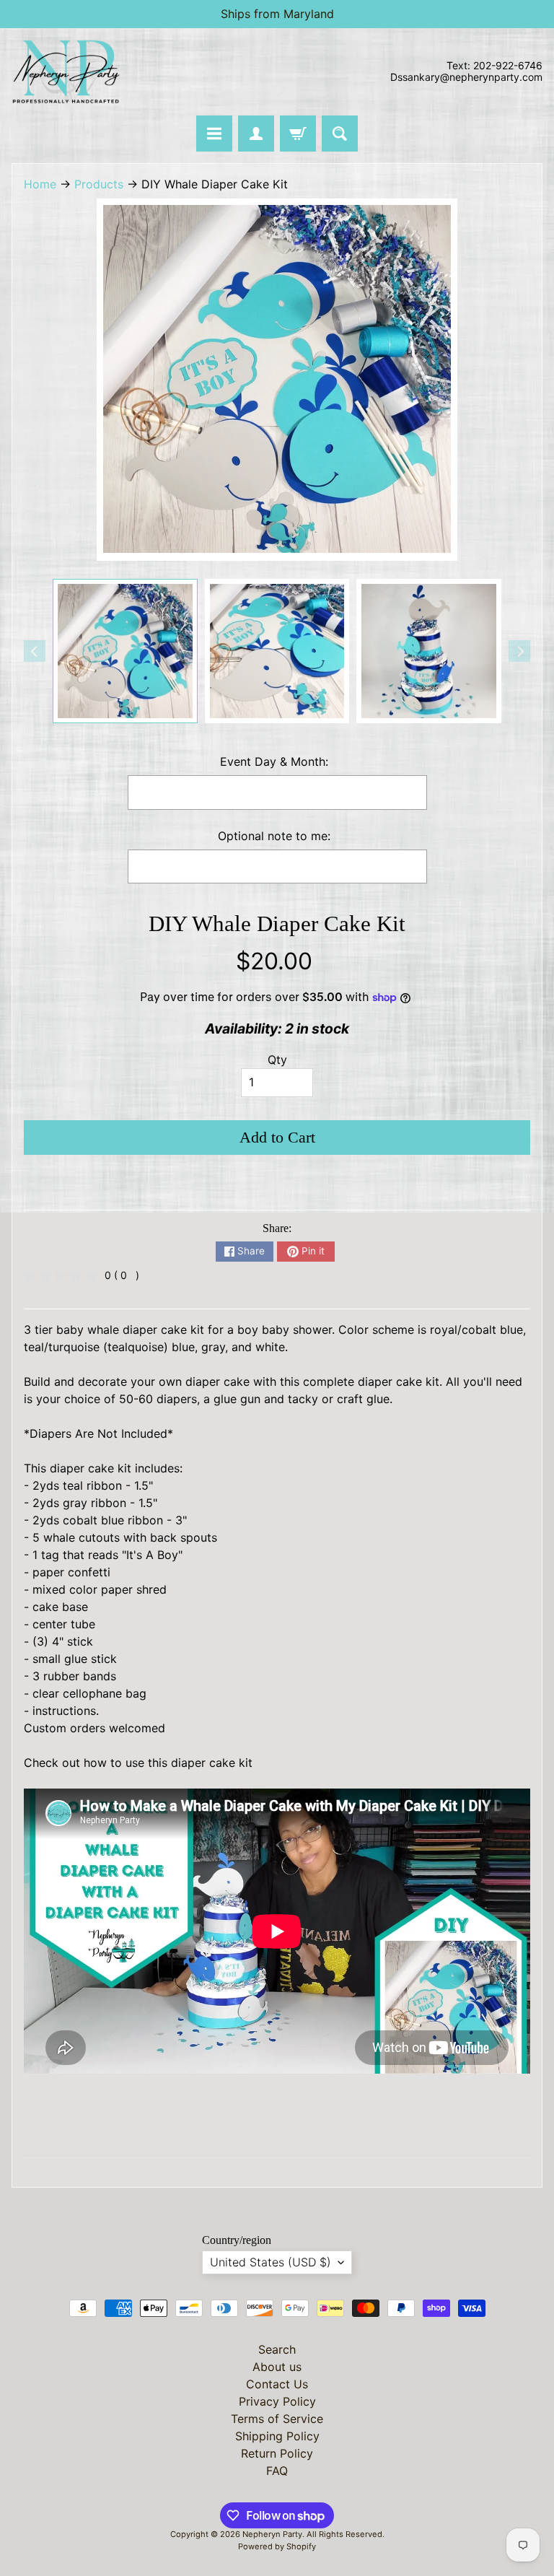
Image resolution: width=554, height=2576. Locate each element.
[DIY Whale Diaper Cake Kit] (125, 651)
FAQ (277, 2471)
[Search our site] (340, 134)
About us (277, 2367)
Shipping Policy (277, 2436)
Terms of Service (277, 2419)
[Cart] (298, 134)
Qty (277, 1060)
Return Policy (277, 2453)
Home (40, 184)
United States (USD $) (271, 2262)
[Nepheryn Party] (66, 72)
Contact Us (277, 2384)
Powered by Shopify (277, 2546)
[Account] (256, 134)
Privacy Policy (277, 2401)
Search (277, 2349)
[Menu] (214, 134)
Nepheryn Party (272, 2534)
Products (99, 184)
